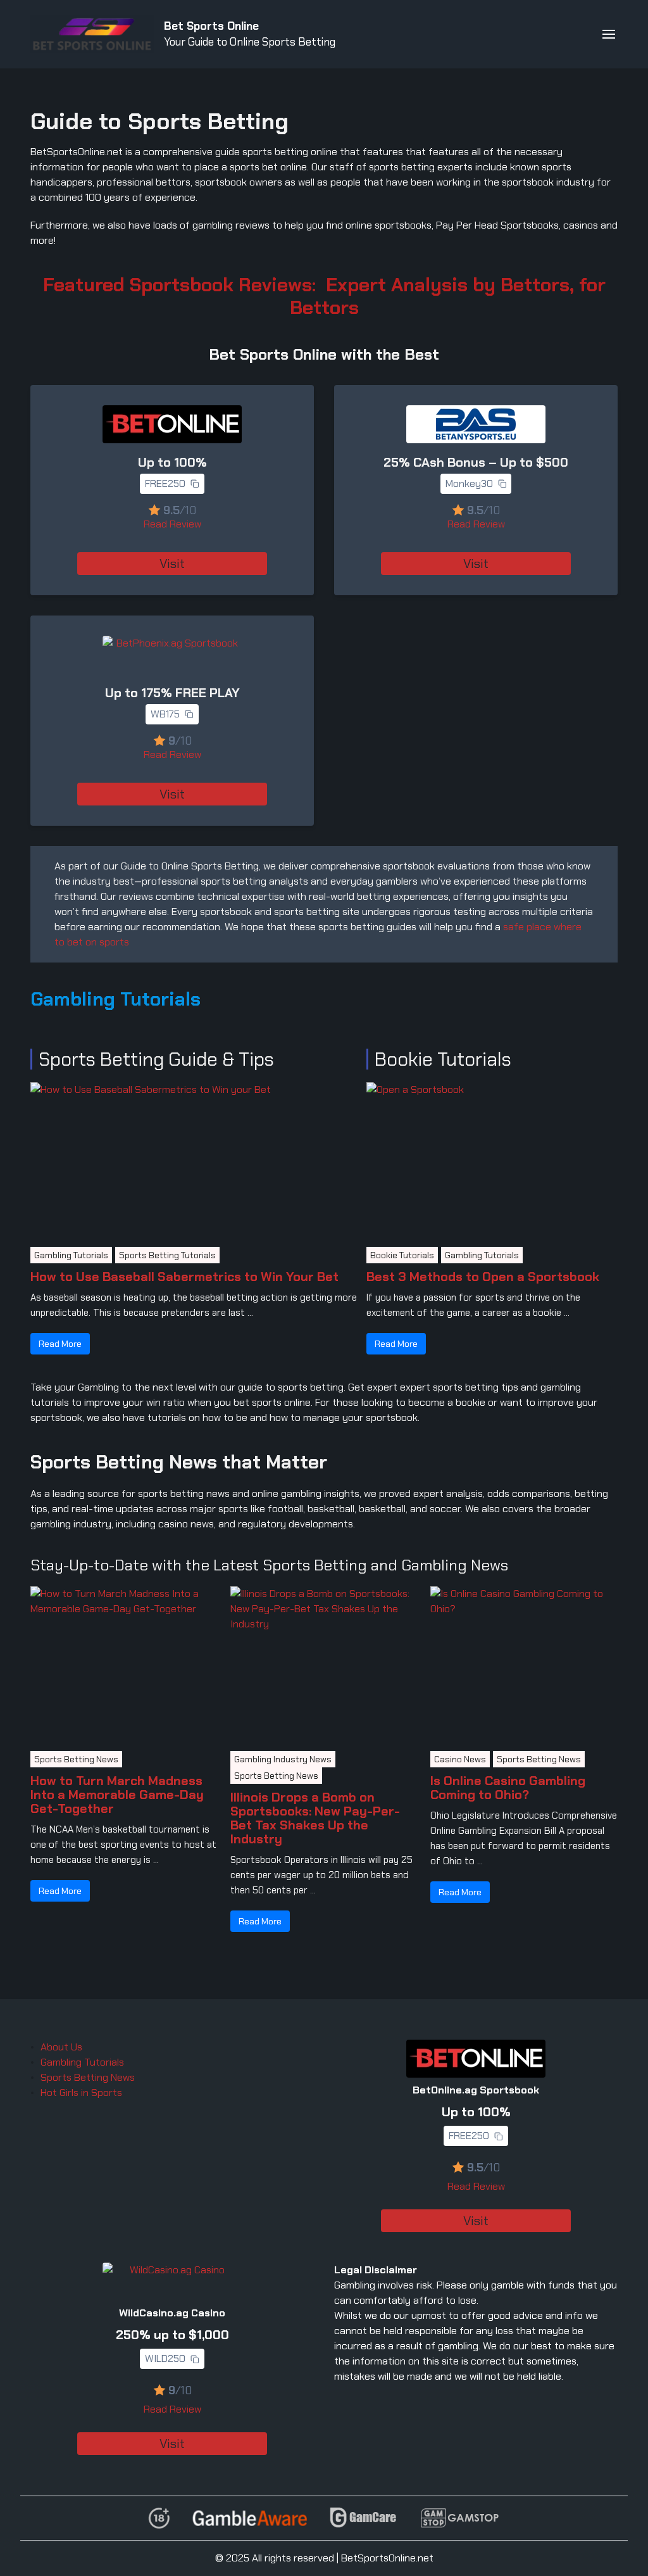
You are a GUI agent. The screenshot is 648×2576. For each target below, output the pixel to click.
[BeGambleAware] (250, 2518)
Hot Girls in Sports (81, 2093)
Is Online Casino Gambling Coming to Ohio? (508, 1788)
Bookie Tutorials (402, 1255)
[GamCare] (363, 2518)
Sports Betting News (76, 1759)
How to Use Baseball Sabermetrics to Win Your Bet (184, 1277)
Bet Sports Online (211, 26)
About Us (61, 2047)
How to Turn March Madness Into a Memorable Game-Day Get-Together (117, 1795)
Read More (60, 1344)
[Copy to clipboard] (195, 484)
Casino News (460, 1759)
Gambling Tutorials (71, 1255)
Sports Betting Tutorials (167, 1255)
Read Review (172, 524)
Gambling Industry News (283, 1759)
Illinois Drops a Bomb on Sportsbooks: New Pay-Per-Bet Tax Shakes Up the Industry (315, 1818)
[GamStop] (459, 2518)
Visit (172, 564)
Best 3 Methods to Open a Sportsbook (483, 1277)
